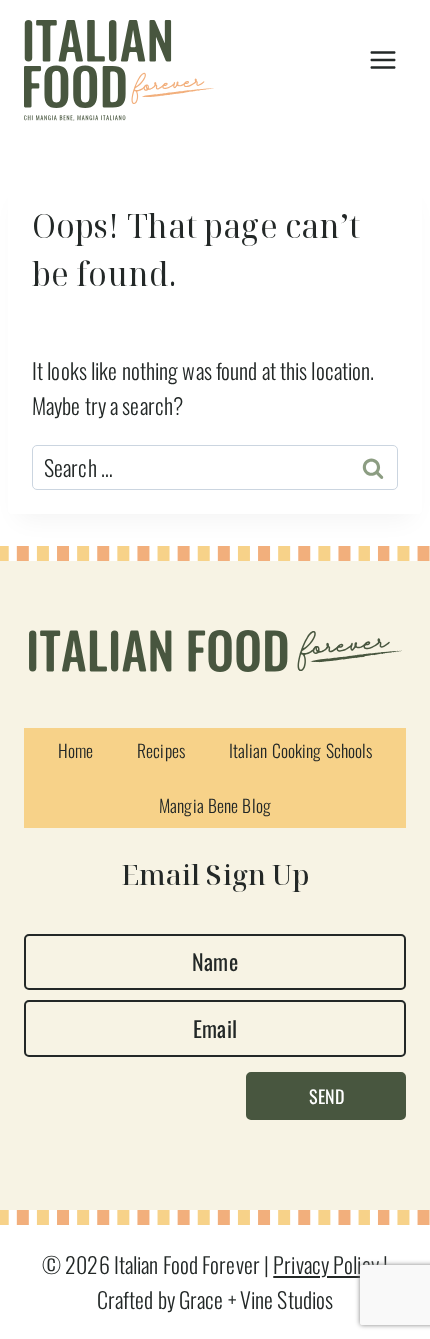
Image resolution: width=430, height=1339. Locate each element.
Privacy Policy (326, 1264)
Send (326, 1096)
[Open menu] (382, 60)
